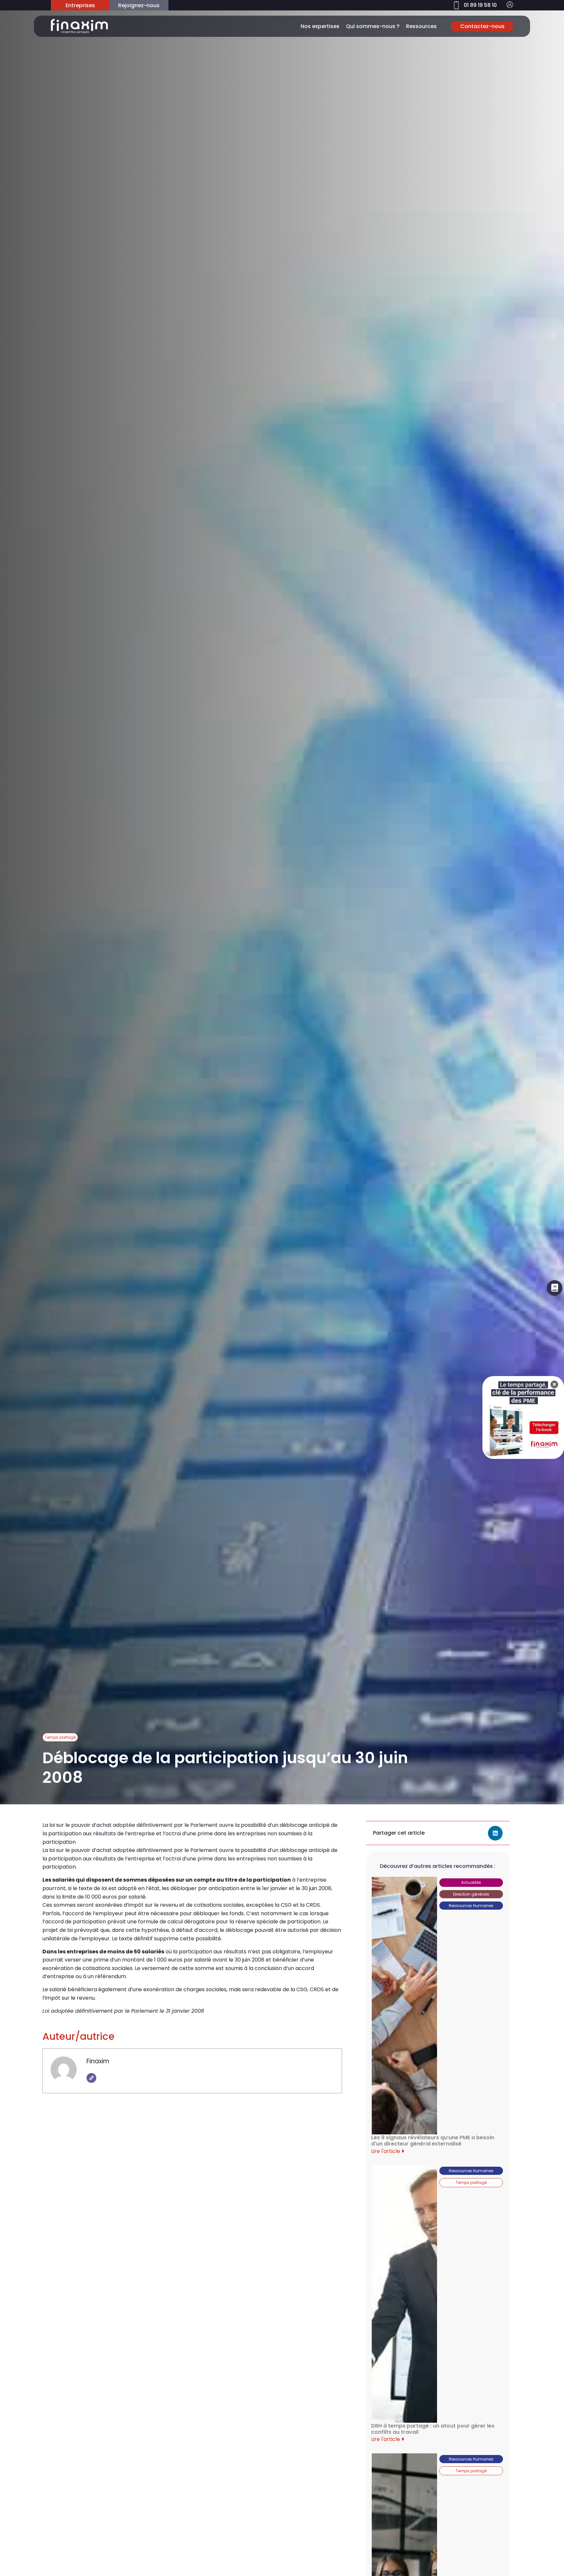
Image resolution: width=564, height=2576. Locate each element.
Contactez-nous (482, 26)
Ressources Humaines (471, 1906)
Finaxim (98, 2061)
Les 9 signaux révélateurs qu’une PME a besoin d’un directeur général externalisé (433, 2141)
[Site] (91, 2078)
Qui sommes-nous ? (373, 26)
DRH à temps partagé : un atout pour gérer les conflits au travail (433, 2429)
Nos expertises (320, 26)
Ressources (421, 26)
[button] (495, 1833)
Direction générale (471, 1894)
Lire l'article (386, 2151)
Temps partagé (60, 1737)
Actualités (471, 1882)
